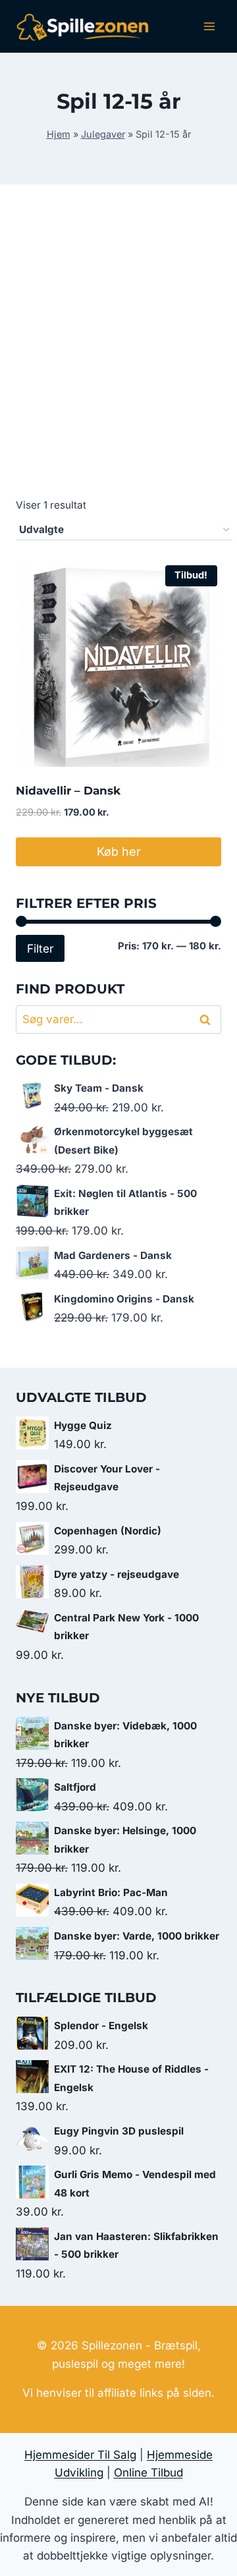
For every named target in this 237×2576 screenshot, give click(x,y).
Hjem (59, 134)
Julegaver (103, 134)
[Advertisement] (118, 356)
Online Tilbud (148, 2473)
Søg (207, 1020)
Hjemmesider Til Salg (80, 2455)
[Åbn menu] (209, 26)
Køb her (119, 852)
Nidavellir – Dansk (68, 791)
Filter (40, 948)
